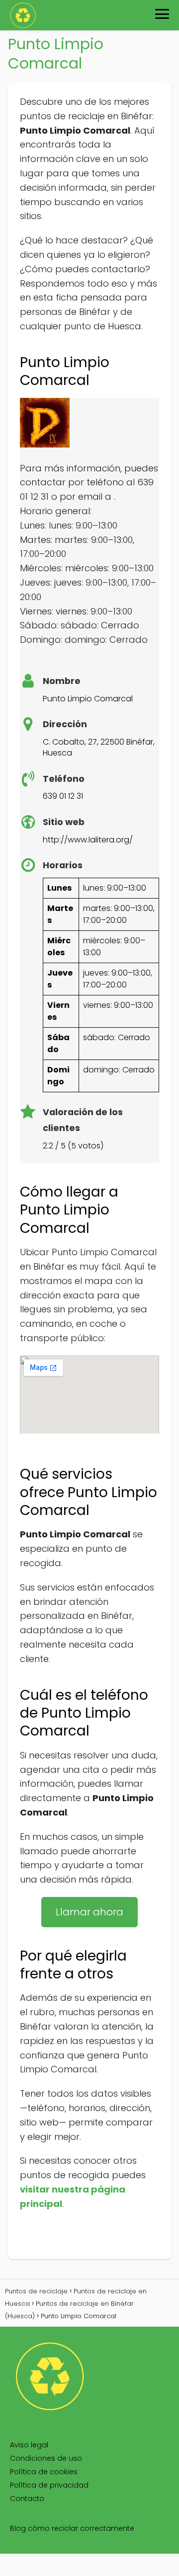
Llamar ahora (89, 1912)
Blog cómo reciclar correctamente (72, 2528)
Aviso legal (29, 2445)
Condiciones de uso (46, 2458)
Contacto (27, 2499)
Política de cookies (44, 2472)
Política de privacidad (49, 2485)
